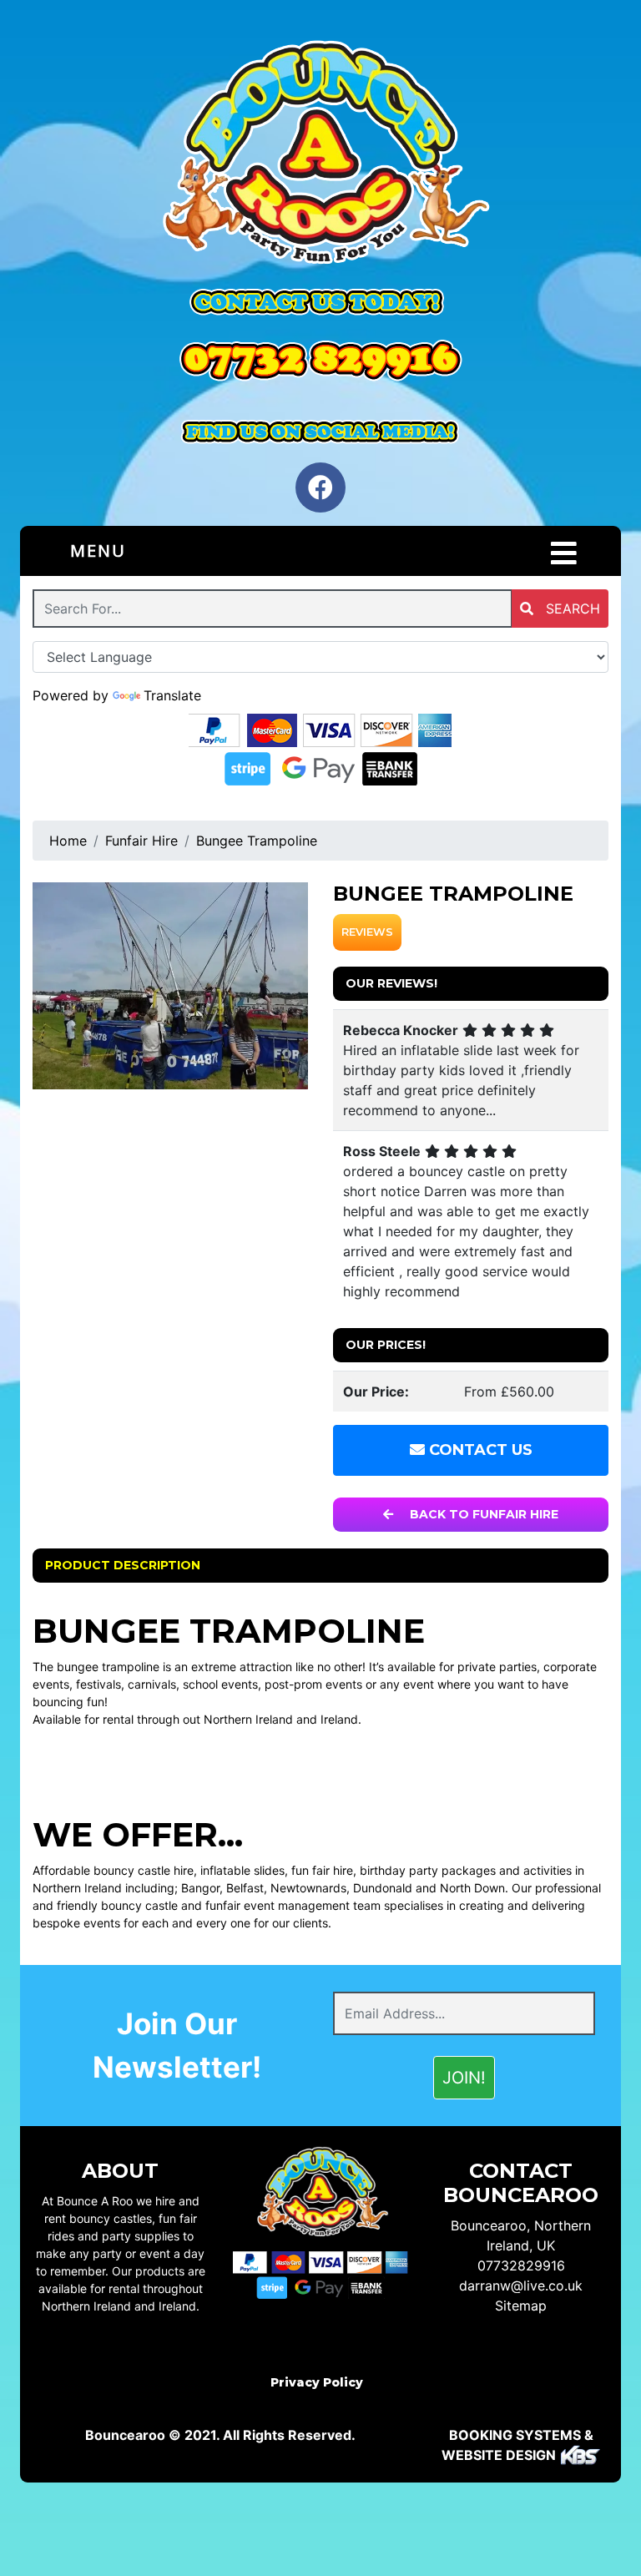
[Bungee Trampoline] (170, 986)
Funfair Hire (141, 841)
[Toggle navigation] (564, 553)
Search (571, 609)
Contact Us (479, 1450)
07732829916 (521, 2265)
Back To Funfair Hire (482, 1514)
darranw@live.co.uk (521, 2286)
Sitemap (521, 2306)
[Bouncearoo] (320, 155)
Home (68, 841)
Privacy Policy (317, 2382)
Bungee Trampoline (257, 841)
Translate (172, 695)
